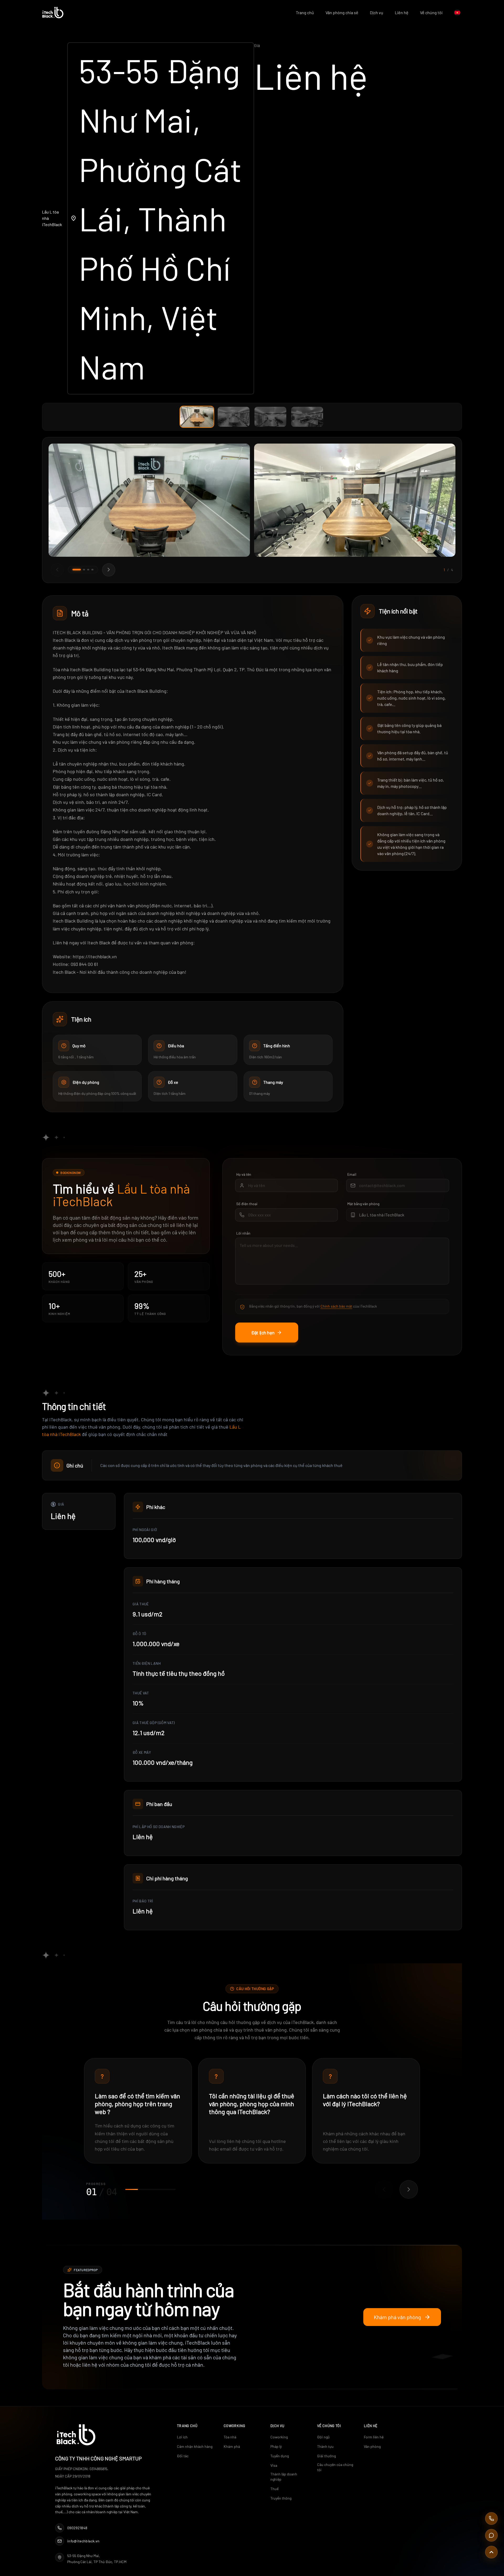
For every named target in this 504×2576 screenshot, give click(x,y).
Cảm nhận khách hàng (195, 2446)
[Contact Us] (491, 2535)
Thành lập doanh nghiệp (284, 2477)
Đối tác (183, 2456)
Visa (274, 2465)
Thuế (274, 2489)
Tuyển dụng (280, 2456)
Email (352, 1174)
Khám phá (232, 2446)
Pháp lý (276, 2446)
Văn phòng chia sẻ (342, 12)
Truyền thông (281, 2498)
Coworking (279, 2437)
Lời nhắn (243, 1233)
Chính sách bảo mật (336, 1306)
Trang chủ (305, 12)
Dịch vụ (377, 12)
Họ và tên (244, 1174)
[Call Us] (491, 2518)
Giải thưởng (326, 2456)
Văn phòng (372, 2446)
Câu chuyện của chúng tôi (335, 2467)
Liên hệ (402, 12)
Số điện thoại (247, 1204)
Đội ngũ (323, 2437)
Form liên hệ (374, 2437)
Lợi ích (182, 2437)
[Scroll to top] (491, 2552)
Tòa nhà (230, 2437)
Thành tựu (325, 2446)
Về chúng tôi (431, 12)
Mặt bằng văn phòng (363, 1204)
